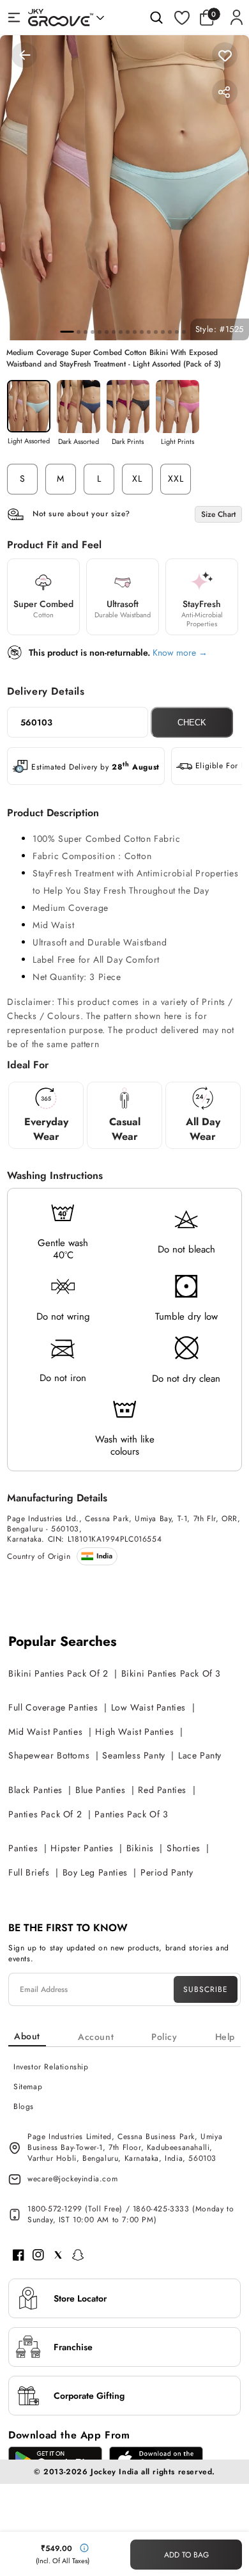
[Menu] (14, 17)
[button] (210, 17)
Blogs (24, 2106)
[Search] (156, 17)
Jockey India (114, 2472)
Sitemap (28, 2087)
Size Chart (218, 514)
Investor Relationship (51, 2067)
